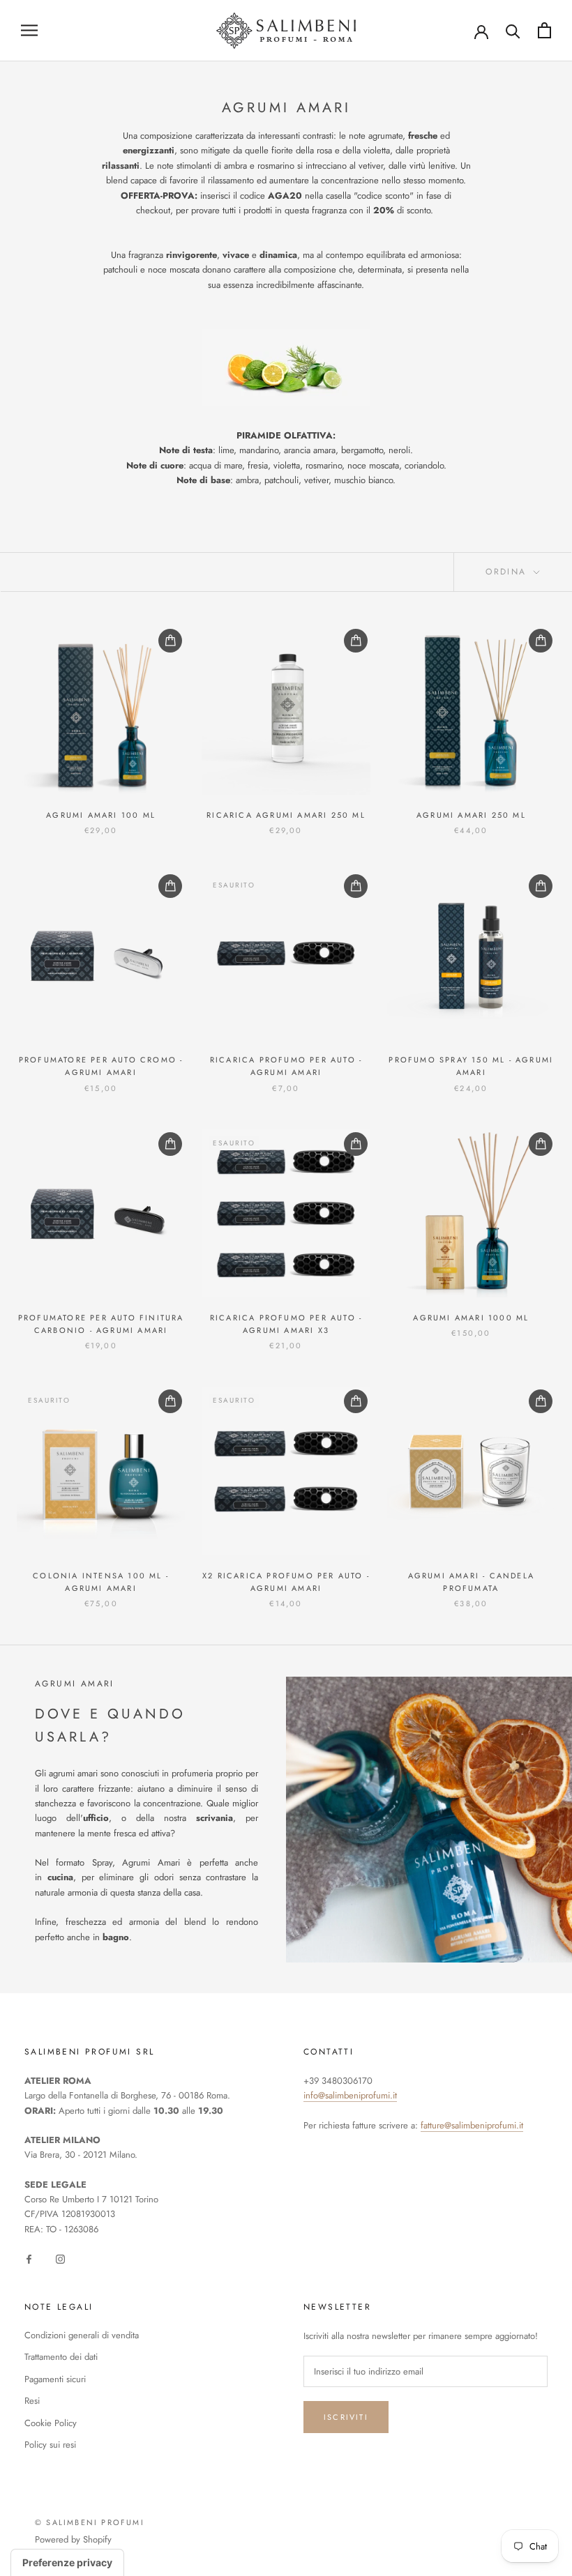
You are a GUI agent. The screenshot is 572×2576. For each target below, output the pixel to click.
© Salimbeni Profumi (90, 2522)
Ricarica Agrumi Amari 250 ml (286, 815)
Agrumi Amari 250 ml (471, 815)
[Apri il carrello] (544, 30)
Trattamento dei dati (61, 2357)
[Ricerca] (513, 30)
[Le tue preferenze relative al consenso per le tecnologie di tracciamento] (67, 2563)
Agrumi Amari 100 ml (101, 815)
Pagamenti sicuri (55, 2379)
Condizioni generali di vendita (82, 2335)
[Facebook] (29, 2258)
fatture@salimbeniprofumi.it (472, 2125)
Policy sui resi (50, 2445)
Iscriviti (346, 2417)
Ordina (508, 572)
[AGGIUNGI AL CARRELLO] (170, 641)
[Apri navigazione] (29, 30)
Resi (32, 2401)
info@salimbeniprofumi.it (350, 2095)
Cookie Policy (51, 2423)
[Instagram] (60, 2258)
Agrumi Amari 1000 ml (471, 1318)
